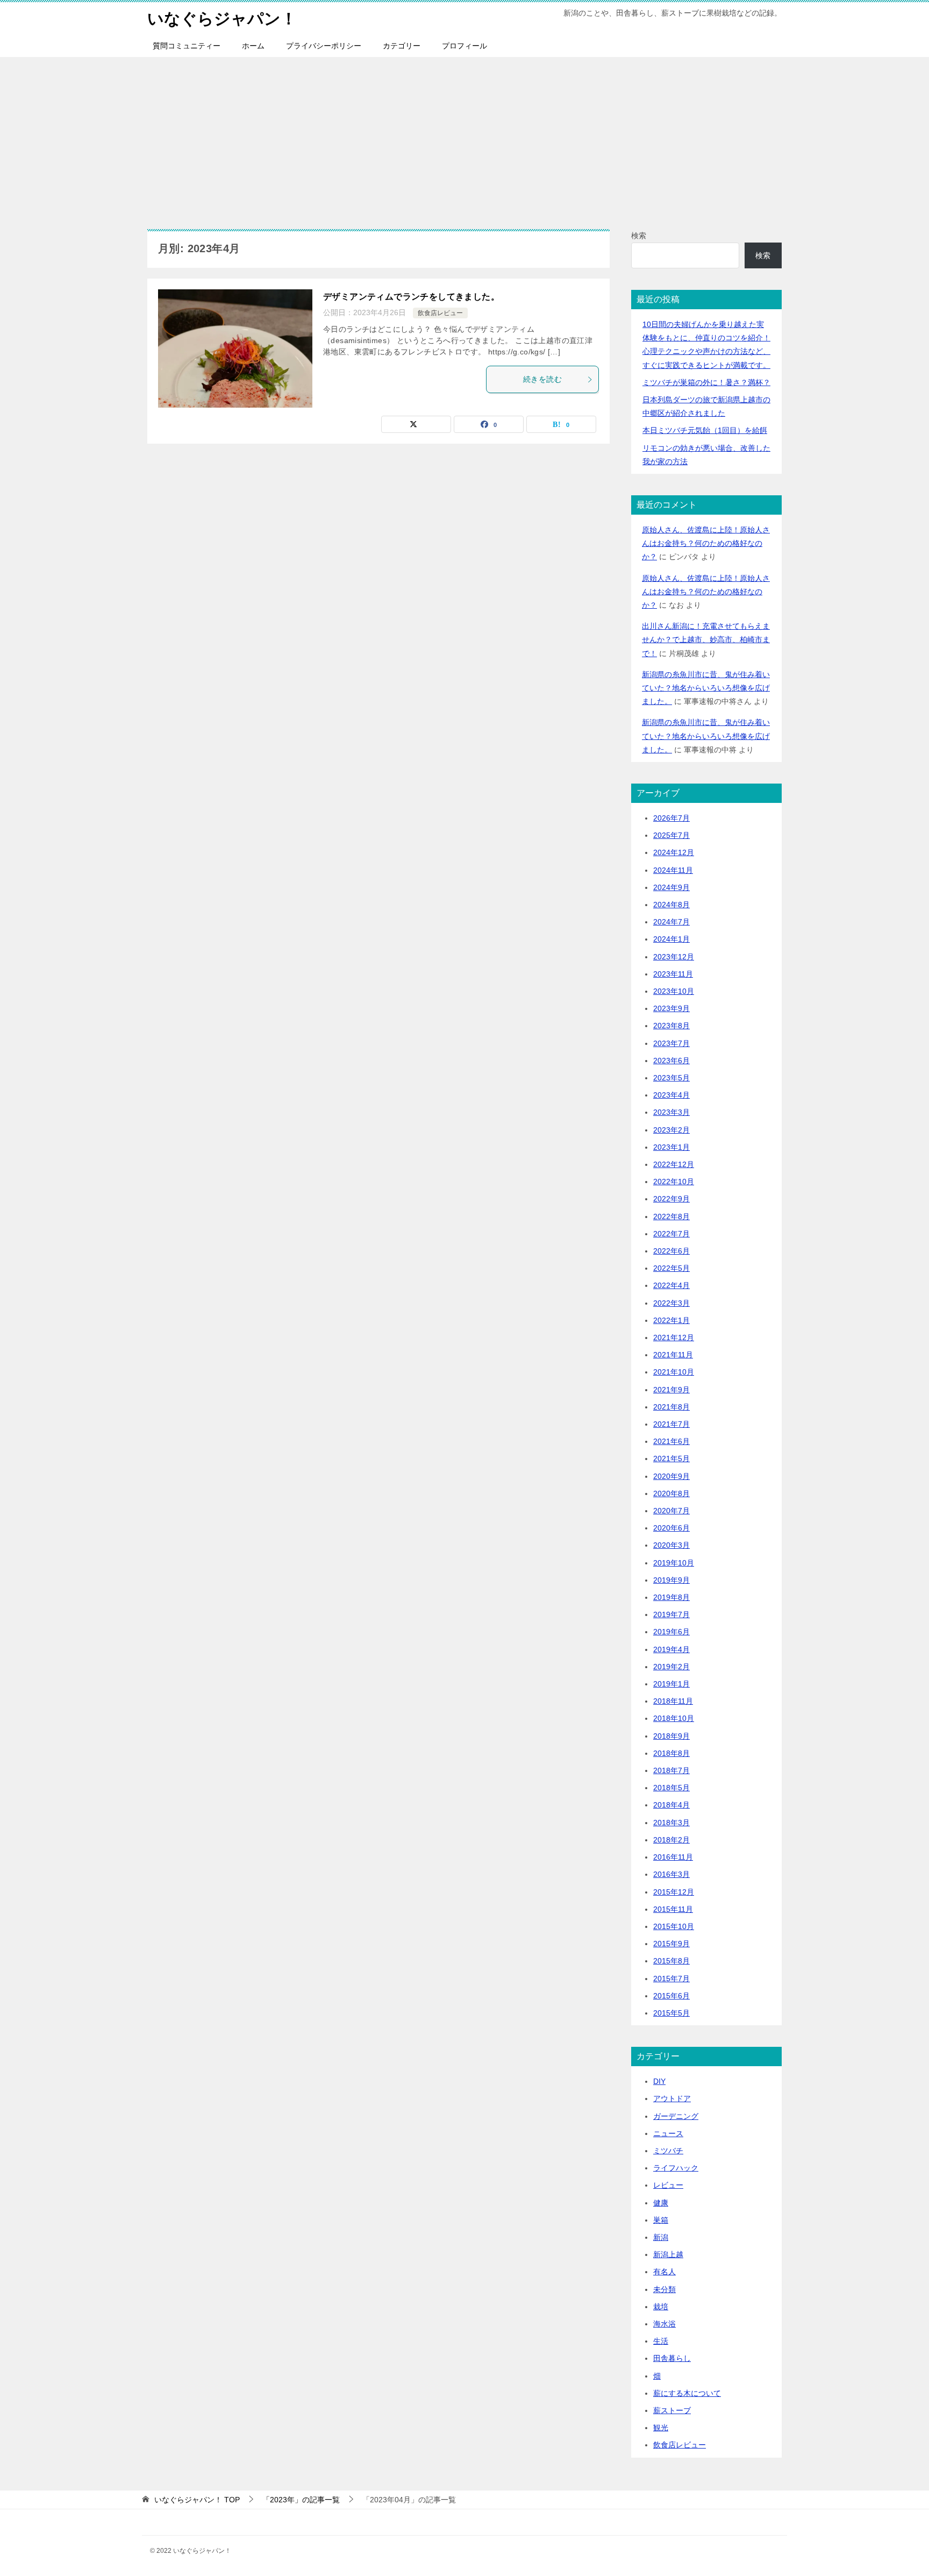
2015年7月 (671, 1979)
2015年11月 (673, 1909)
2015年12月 (674, 1892)
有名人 (664, 2272)
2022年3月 (671, 1303)
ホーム (253, 46)
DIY (659, 2081)
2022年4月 (671, 1285)
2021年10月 (674, 1372)
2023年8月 (671, 1026)
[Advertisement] (464, 138)
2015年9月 (671, 1944)
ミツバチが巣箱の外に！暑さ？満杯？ (706, 382)
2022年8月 (671, 1216)
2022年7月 (671, 1234)
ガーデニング (676, 2116)
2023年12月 (674, 957)
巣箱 (661, 2220)
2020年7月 (671, 1511)
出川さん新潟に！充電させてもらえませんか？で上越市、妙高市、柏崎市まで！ (706, 639)
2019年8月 (671, 1597)
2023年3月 (671, 1112)
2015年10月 (674, 1926)
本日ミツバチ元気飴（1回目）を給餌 (705, 430)
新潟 (661, 2237)
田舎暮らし (672, 2358)
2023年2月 (671, 1130)
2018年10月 (674, 1718)
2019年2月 (671, 1667)
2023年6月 (671, 1061)
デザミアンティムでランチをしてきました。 (411, 297)
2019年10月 (674, 1563)
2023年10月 (674, 991)
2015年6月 (671, 1996)
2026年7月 (671, 818)
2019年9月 (671, 1580)
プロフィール (464, 46)
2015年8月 (671, 1961)
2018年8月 (671, 1753)
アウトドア (672, 2098)
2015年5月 (671, 2013)
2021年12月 (674, 1337)
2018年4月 (671, 1805)
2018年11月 (673, 1701)
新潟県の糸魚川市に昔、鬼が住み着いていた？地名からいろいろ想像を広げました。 (706, 688)
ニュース (668, 2133)
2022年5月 (671, 1268)
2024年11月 (673, 870)
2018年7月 (671, 1770)
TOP (197, 2500)
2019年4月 (671, 1649)
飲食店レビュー (440, 313)
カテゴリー (402, 46)
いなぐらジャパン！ (222, 19)
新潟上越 (668, 2254)
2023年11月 (673, 974)
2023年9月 (671, 1008)
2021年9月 (671, 1390)
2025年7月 (671, 835)
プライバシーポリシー (324, 46)
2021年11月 (673, 1355)
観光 (661, 2428)
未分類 (664, 2289)
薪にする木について (687, 2393)
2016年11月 (673, 1857)
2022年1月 (671, 1320)
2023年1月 (671, 1147)
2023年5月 (671, 1078)
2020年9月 (671, 1476)
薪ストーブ (672, 2410)
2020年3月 (671, 1545)
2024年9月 (671, 887)
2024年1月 (671, 939)
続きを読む (542, 379)
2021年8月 (671, 1407)
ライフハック (676, 2168)
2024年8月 (671, 905)
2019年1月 (671, 1684)
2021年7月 (671, 1424)
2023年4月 (671, 1095)
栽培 (661, 2307)
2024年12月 (674, 852)
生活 (661, 2341)
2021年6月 (671, 1441)
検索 (639, 236)
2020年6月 (671, 1528)
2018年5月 (671, 1788)
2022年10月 (674, 1182)
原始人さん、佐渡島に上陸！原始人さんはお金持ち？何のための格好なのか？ (706, 543)
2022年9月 (671, 1199)
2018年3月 (671, 1823)
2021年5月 (671, 1458)
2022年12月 (674, 1164)
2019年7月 (671, 1614)
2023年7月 (671, 1043)
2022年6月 (671, 1251)
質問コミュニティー (187, 46)
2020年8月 (671, 1493)
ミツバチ (668, 2151)
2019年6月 (671, 1632)
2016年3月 (671, 1874)
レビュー (668, 2185)
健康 (661, 2203)
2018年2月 (671, 1840)
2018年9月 (671, 1736)
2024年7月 (671, 922)
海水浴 (664, 2324)
